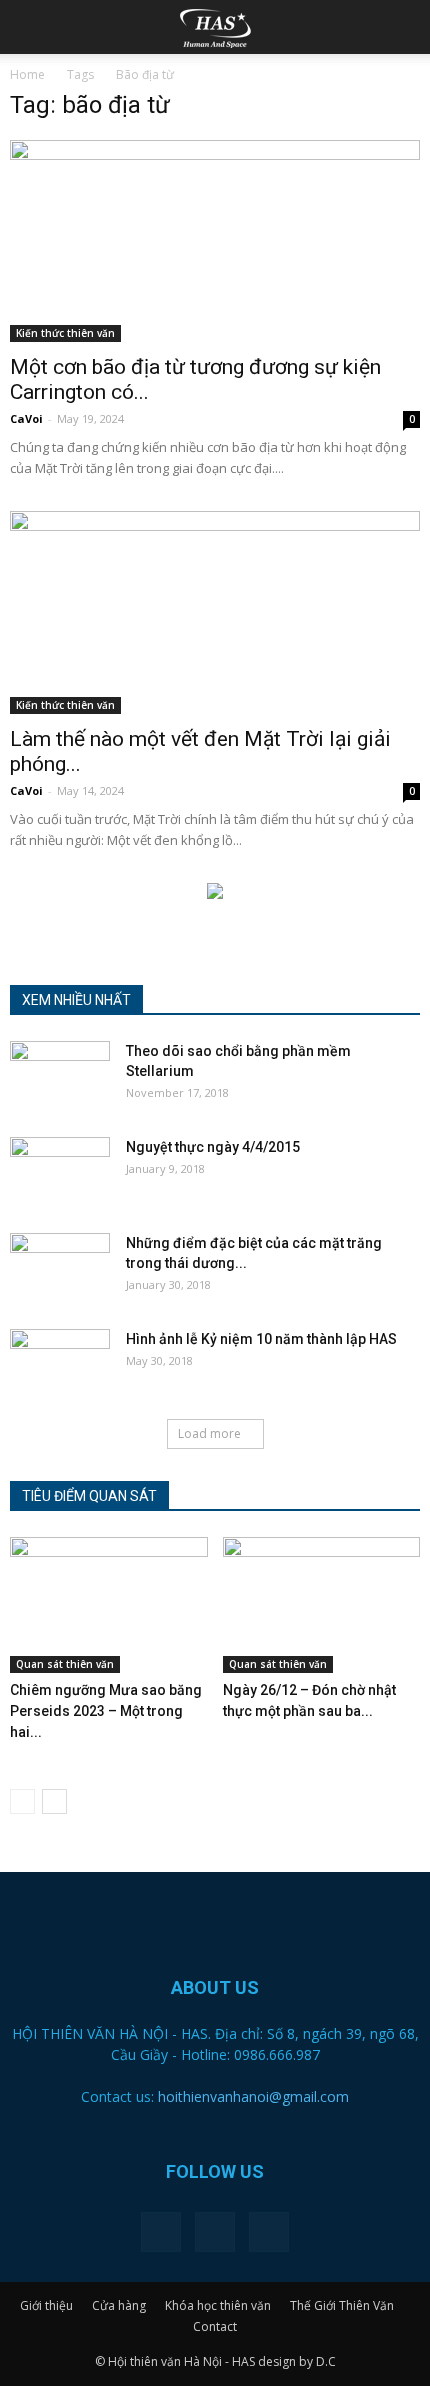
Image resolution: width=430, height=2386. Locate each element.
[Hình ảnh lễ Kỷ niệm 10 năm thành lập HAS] (60, 1364)
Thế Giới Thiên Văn (342, 2305)
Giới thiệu (46, 2305)
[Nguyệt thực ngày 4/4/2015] (60, 1172)
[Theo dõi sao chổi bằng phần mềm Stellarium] (60, 1076)
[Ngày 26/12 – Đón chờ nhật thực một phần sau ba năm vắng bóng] (322, 1605)
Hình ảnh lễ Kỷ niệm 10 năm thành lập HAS (261, 1339)
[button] (402, 27)
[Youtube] (269, 2232)
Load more (209, 1433)
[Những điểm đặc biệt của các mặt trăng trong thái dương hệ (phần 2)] (60, 1268)
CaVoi (26, 418)
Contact (215, 2326)
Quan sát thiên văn (65, 1664)
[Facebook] (161, 2232)
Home (27, 74)
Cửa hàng (119, 2305)
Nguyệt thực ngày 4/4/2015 (213, 1147)
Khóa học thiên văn (218, 2305)
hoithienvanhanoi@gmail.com (253, 2096)
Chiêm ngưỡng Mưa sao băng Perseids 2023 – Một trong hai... (106, 1711)
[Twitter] (215, 2232)
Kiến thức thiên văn (65, 333)
